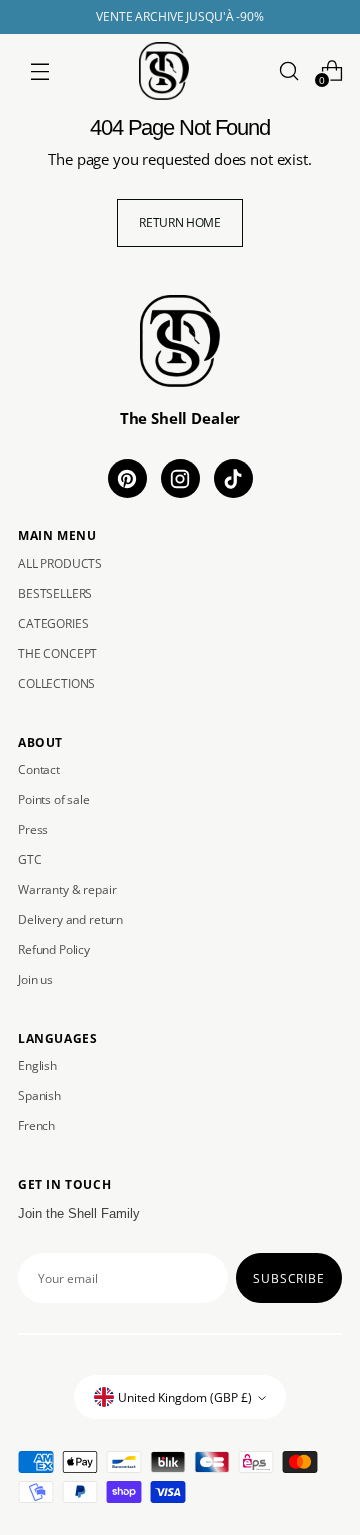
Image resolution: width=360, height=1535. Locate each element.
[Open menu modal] (39, 70)
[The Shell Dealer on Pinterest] (127, 478)
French (36, 1125)
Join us (35, 979)
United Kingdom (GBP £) (185, 1397)
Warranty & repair (67, 889)
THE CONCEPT (57, 653)
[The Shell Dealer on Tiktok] (233, 478)
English (37, 1065)
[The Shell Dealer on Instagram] (180, 478)
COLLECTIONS (56, 683)
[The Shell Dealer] (164, 71)
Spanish (39, 1095)
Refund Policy (54, 949)
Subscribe (289, 1278)
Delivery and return (70, 919)
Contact (39, 769)
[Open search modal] (288, 70)
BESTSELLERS (55, 593)
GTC (30, 859)
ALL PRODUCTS (60, 563)
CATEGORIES (53, 623)
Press (33, 829)
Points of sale (54, 799)
